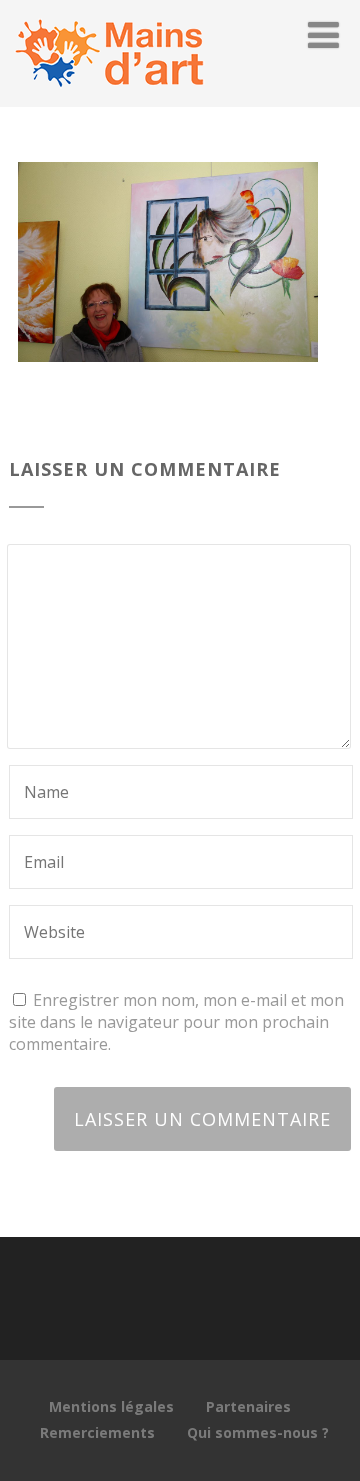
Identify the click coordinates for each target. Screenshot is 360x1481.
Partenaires (248, 1406)
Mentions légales (111, 1406)
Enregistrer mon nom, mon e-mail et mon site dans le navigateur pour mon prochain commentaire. (176, 1022)
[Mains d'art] (109, 96)
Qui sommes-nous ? (258, 1432)
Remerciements (97, 1432)
